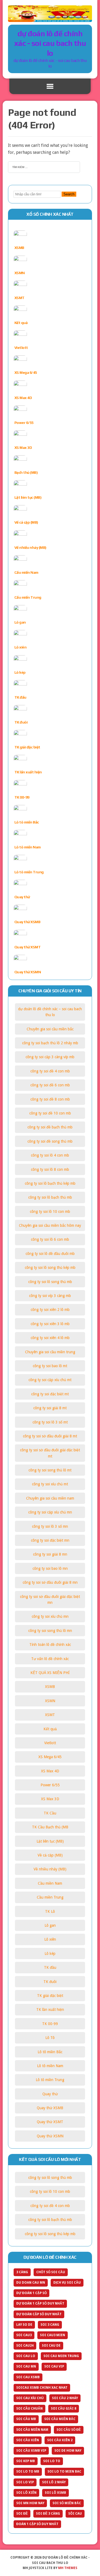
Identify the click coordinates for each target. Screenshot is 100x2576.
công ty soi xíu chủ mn (50, 1616)
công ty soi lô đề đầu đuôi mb (50, 1254)
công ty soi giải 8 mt (50, 1408)
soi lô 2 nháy (54, 2482)
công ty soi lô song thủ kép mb (50, 1268)
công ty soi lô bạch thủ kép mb (50, 1183)
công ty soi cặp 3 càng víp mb (50, 1057)
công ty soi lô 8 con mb (50, 1169)
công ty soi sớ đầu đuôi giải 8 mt (50, 1436)
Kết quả (21, 323)
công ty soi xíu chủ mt (50, 1484)
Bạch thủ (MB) (26, 472)
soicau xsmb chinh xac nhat (42, 2388)
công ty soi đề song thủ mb (50, 1141)
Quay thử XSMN (28, 972)
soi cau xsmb (28, 2377)
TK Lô (50, 1911)
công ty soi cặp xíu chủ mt (50, 1380)
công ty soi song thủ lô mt (50, 1470)
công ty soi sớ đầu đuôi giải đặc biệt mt (50, 1453)
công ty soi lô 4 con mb (50, 1155)
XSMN (20, 273)
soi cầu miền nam (32, 2430)
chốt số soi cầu (51, 2272)
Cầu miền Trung (28, 597)
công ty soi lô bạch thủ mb (50, 1197)
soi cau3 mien (53, 2335)
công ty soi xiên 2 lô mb (50, 1310)
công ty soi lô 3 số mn (50, 1526)
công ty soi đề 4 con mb (50, 1071)
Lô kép (20, 672)
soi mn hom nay (30, 2503)
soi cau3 (24, 2335)
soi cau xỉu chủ (30, 2398)
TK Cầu (50, 1813)
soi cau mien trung (61, 2356)
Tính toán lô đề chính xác (50, 1645)
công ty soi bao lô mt (50, 1366)
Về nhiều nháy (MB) (30, 547)
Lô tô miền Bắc (27, 822)
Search (69, 194)
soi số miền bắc (67, 2503)
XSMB (19, 248)
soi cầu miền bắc (60, 2419)
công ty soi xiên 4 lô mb (50, 1338)
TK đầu (20, 697)
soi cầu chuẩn (29, 2409)
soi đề (22, 2514)
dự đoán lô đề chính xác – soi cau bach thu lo (50, 1012)
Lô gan (20, 622)
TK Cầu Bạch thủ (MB (50, 1827)
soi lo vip (25, 2482)
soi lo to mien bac (64, 2471)
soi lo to (52, 2461)
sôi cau (75, 2514)
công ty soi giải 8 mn (50, 1554)
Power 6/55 (24, 423)
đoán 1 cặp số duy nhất (37, 2524)
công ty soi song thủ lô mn (50, 1631)
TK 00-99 (22, 797)
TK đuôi (21, 722)
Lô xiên (21, 647)
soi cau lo (26, 2356)
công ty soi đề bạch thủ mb (50, 1127)
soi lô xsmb (55, 2493)
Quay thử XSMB (27, 922)
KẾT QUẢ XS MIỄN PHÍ (50, 1673)
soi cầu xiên (28, 2440)
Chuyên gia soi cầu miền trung (50, 1352)
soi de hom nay (68, 2451)
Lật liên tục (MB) (28, 497)
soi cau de (51, 2346)
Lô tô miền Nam (28, 847)
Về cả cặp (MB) (26, 522)
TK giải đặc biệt (27, 747)
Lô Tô (50, 2038)
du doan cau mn (31, 2283)
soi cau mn (26, 2366)
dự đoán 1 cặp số (31, 2293)
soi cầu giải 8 (64, 2409)
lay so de (24, 2325)
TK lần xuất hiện (28, 772)
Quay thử (22, 897)
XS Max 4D (23, 398)
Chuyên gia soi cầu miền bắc (50, 1029)
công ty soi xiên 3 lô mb (50, 1324)
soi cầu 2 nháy (65, 2398)
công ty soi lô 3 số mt (50, 1422)
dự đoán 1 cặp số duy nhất (40, 2303)
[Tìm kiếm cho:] (44, 167)
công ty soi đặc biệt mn (50, 1540)
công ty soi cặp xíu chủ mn (50, 1512)
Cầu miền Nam (26, 572)
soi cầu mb (26, 2419)
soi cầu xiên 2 (60, 2440)
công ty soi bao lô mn (50, 1568)
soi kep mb (26, 2461)
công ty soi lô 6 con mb (50, 1239)
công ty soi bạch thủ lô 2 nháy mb (50, 1043)
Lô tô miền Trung (29, 872)
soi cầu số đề (69, 2430)
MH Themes (68, 2568)
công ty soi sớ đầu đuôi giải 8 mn (50, 1582)
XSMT (19, 298)
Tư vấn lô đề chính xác (50, 1659)
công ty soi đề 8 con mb (50, 1099)
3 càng (22, 2272)
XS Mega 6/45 (26, 372)
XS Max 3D (23, 448)
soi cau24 (25, 2346)
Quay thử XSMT (28, 947)
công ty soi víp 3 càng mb (50, 1296)
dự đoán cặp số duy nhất (39, 2314)
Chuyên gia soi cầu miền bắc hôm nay (50, 1225)
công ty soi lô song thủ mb (50, 1282)
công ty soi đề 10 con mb (50, 1113)
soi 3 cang (50, 2325)
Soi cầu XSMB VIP (31, 2451)
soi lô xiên (26, 2493)
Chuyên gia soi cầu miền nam (50, 1498)
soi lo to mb (28, 2471)
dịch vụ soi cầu (67, 2283)
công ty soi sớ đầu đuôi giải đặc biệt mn (50, 1600)
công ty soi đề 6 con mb (50, 1085)
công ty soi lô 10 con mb (50, 1211)
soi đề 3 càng (48, 2514)
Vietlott (21, 348)
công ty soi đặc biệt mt (50, 1394)
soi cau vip (54, 2366)
